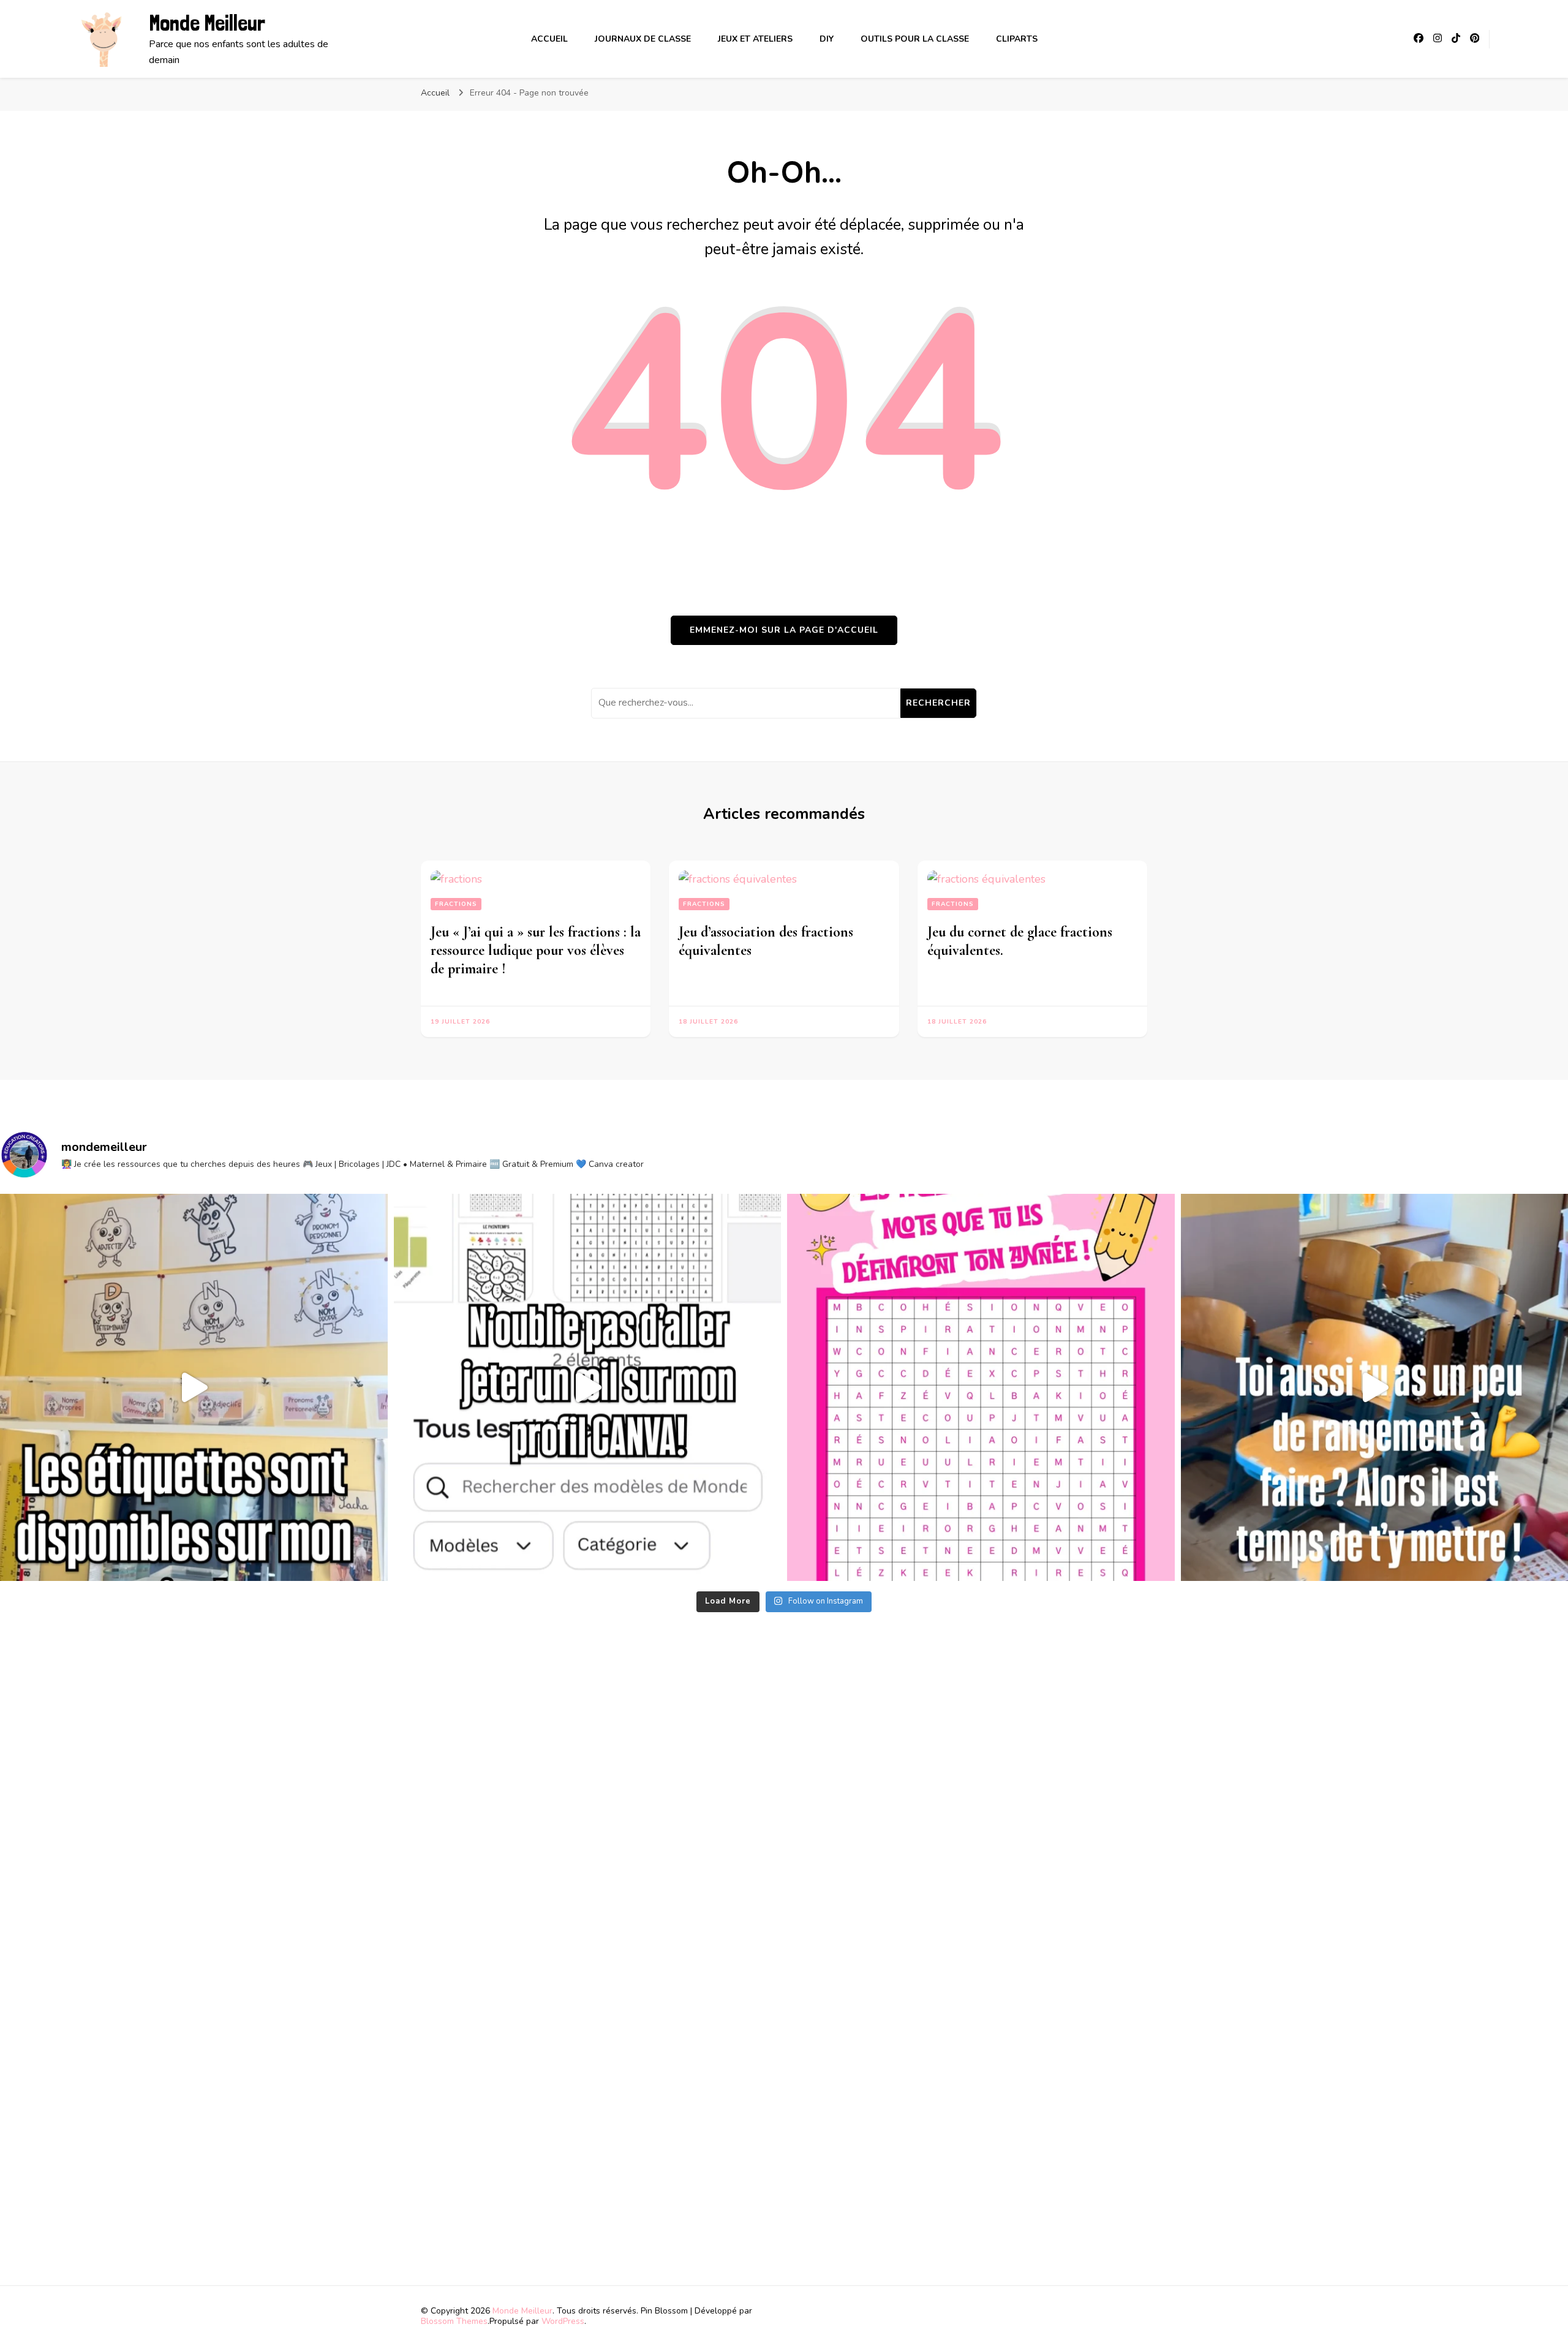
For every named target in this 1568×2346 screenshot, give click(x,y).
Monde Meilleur (207, 23)
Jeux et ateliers (755, 39)
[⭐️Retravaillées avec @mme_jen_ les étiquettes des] (194, 1388)
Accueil (549, 39)
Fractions (456, 904)
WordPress (563, 2321)
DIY (827, 39)
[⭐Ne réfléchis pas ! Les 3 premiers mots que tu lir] (981, 1388)
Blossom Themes (454, 2321)
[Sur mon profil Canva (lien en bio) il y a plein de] (588, 1388)
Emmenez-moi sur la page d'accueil (784, 630)
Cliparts (1017, 39)
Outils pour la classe (915, 39)
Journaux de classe (643, 39)
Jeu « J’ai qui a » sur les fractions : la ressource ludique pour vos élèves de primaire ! (536, 950)
